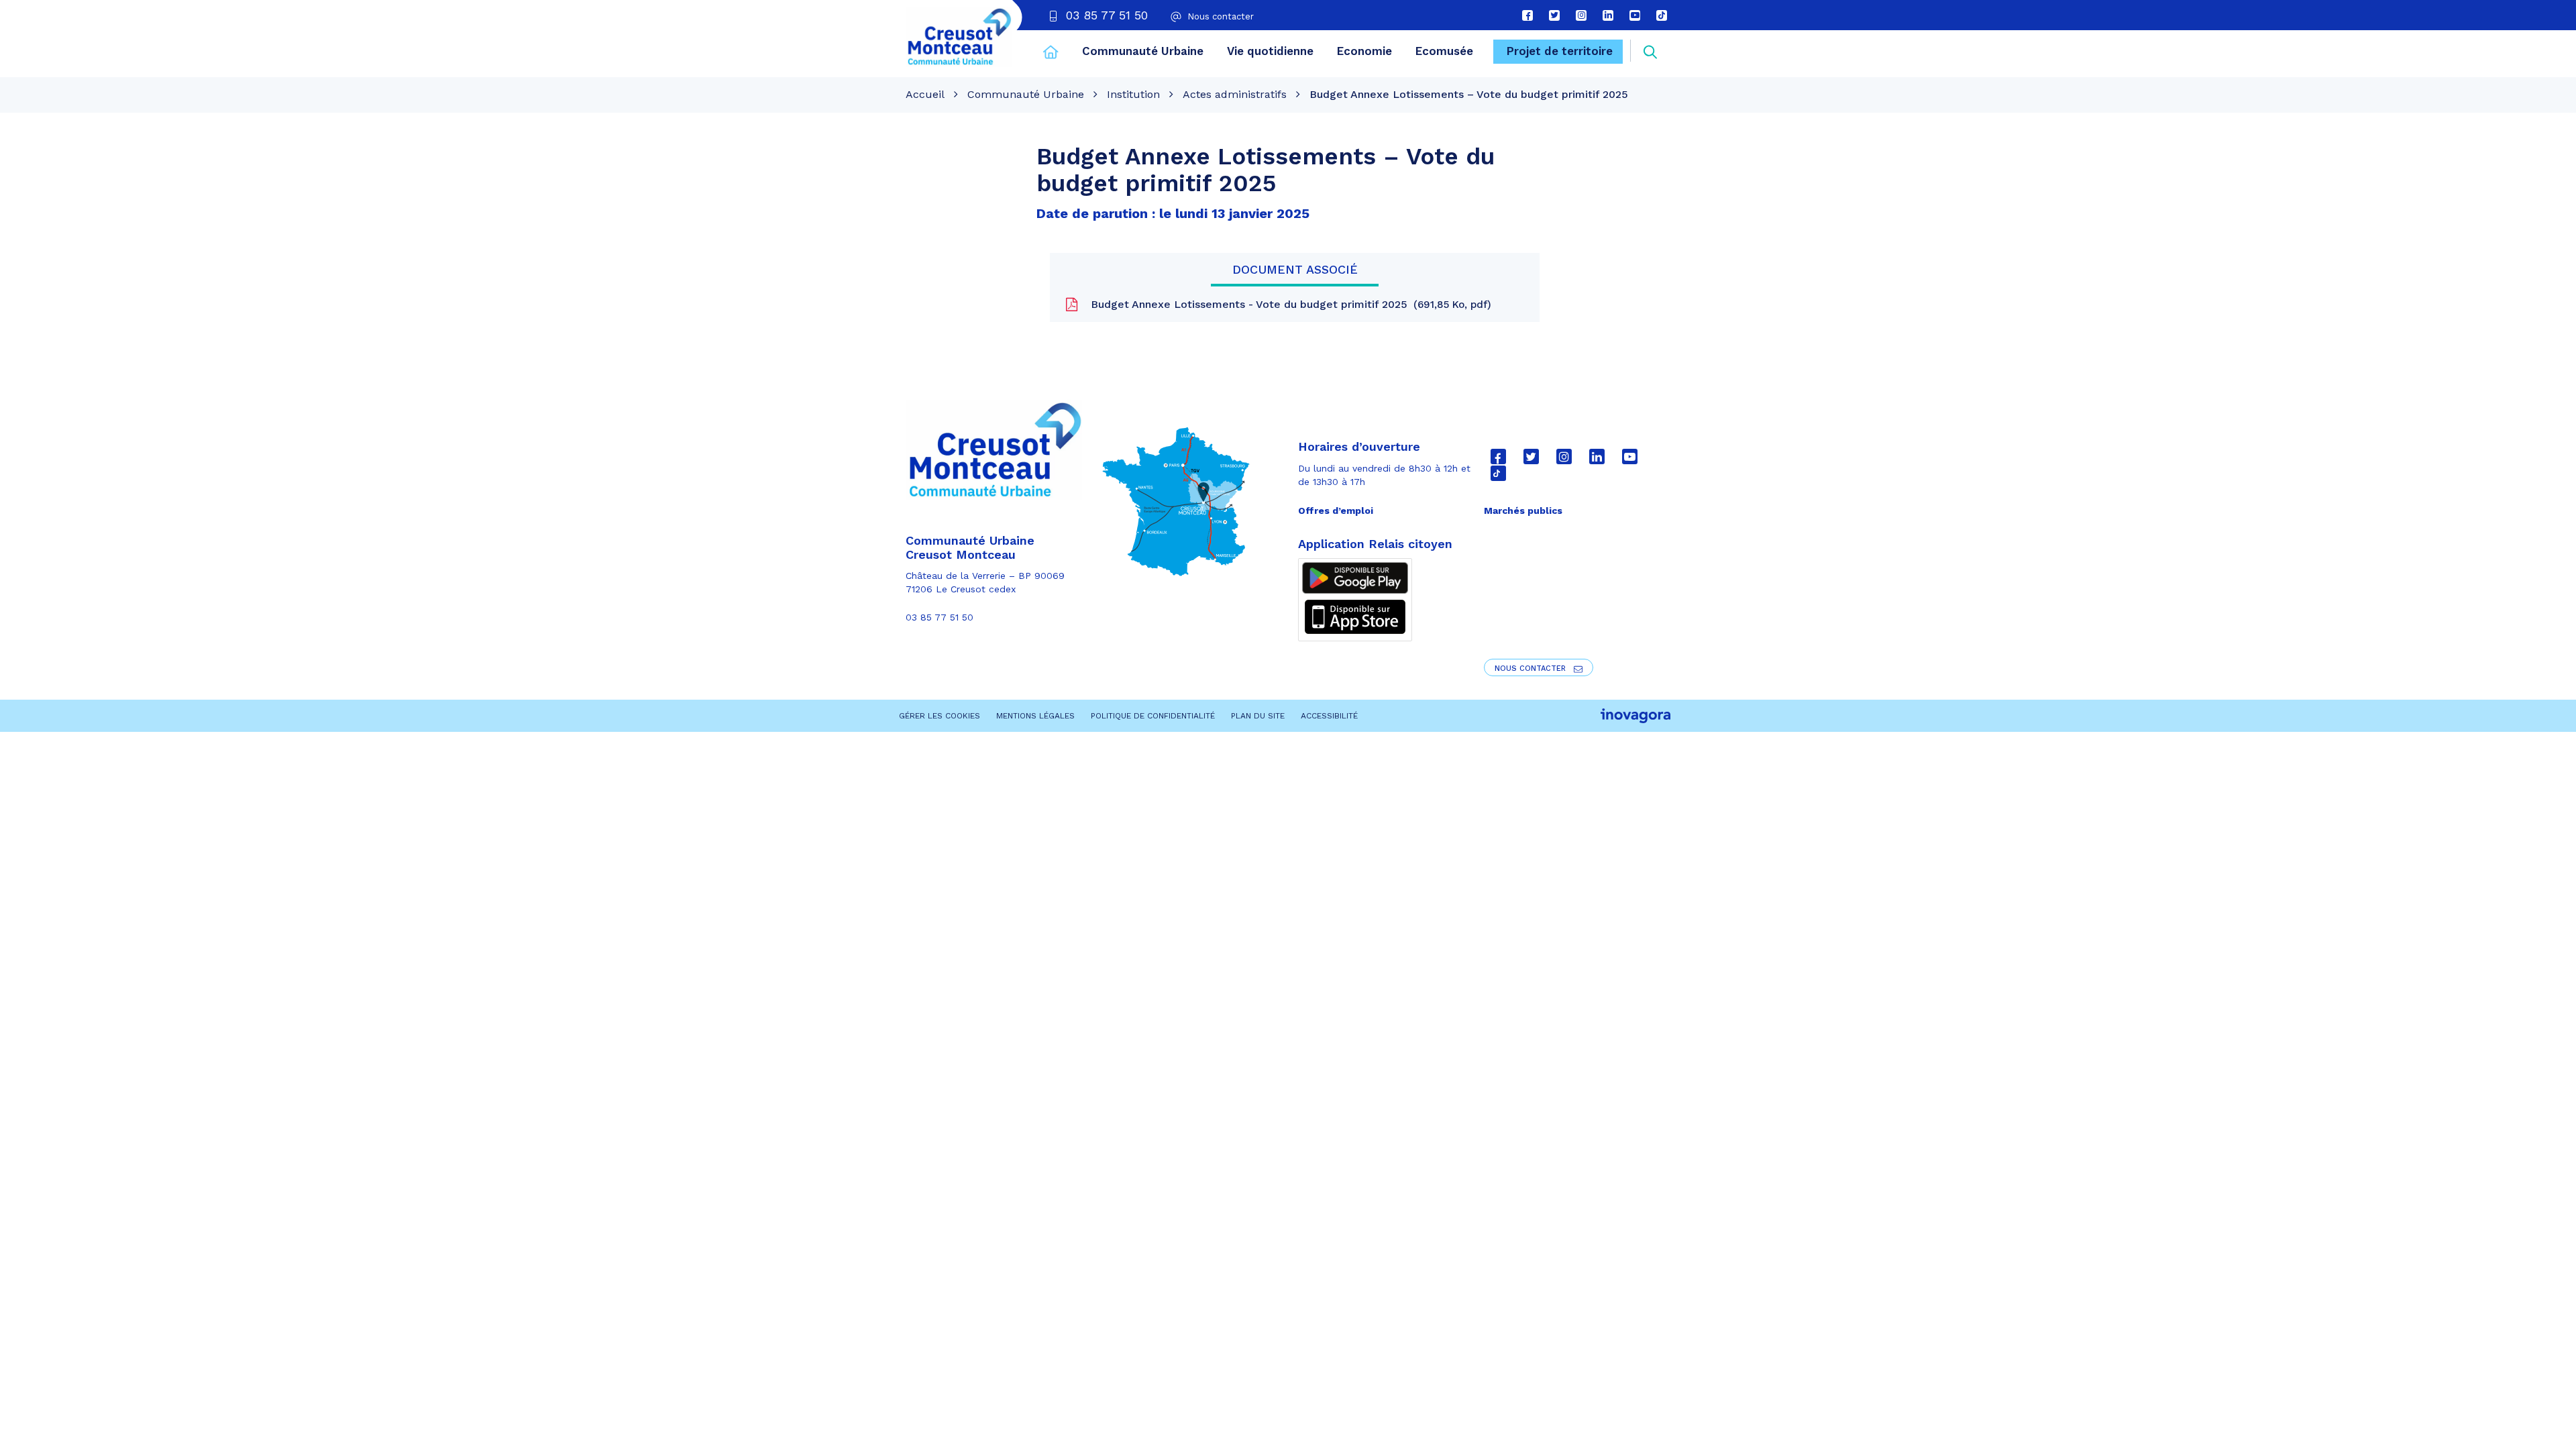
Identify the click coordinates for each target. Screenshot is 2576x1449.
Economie (1364, 51)
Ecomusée (1444, 51)
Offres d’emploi (1336, 511)
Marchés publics (1523, 511)
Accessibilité (1329, 716)
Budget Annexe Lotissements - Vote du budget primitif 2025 (1287, 304)
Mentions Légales (1035, 716)
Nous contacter (1532, 668)
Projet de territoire (1560, 51)
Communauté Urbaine (1143, 51)
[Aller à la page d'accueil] (1051, 54)
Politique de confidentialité (1153, 716)
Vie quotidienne (1270, 51)
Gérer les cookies (940, 716)
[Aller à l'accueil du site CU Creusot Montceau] (959, 37)
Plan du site (1258, 716)
